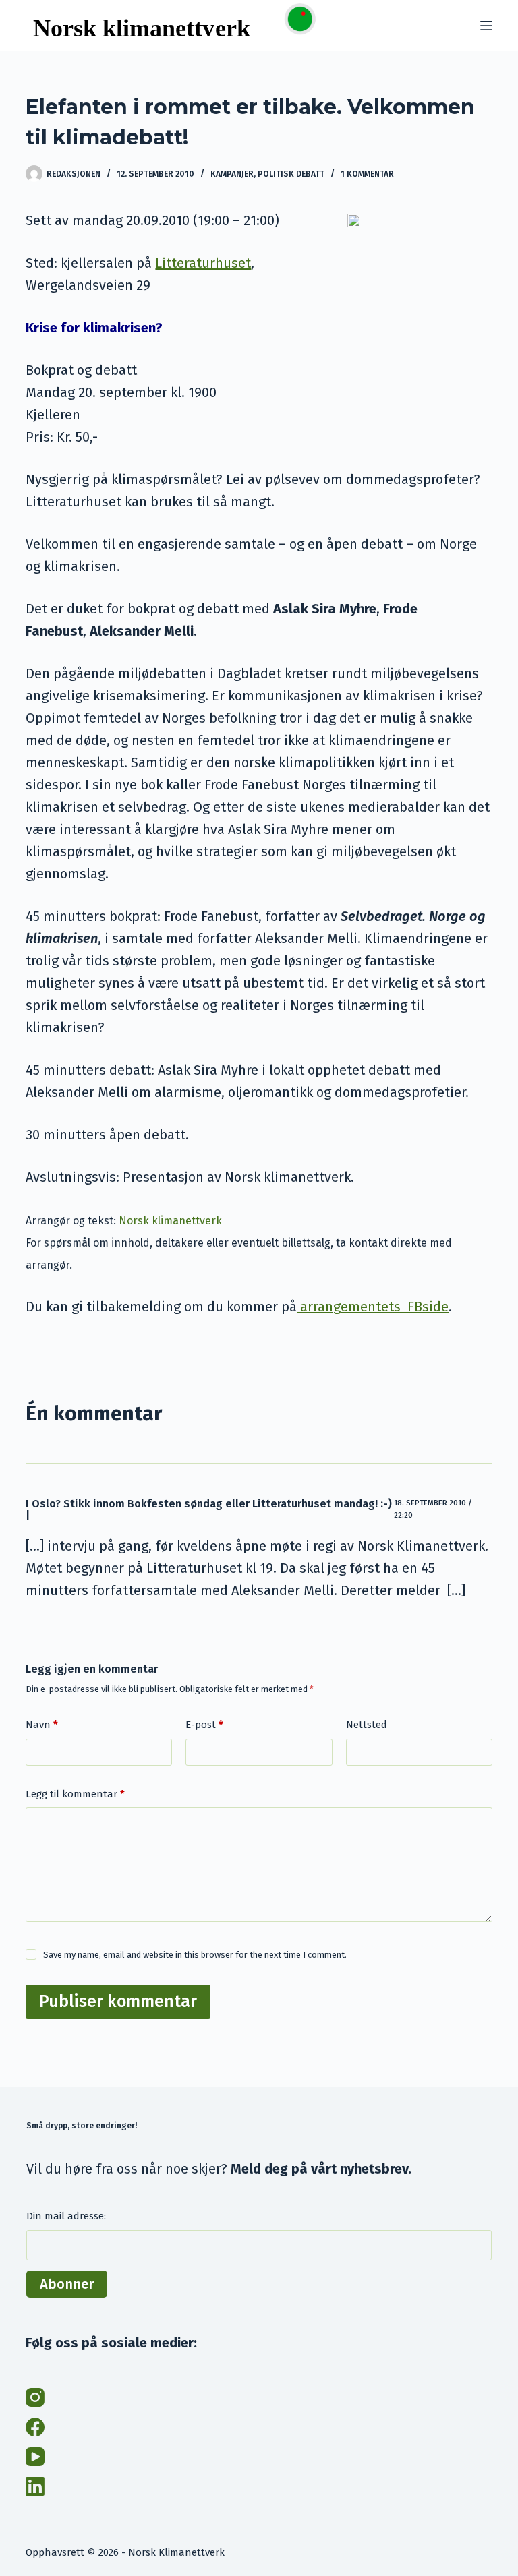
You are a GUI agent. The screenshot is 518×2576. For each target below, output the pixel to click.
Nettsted (367, 1725)
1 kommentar (367, 174)
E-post (204, 1725)
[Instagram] (35, 2397)
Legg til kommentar (75, 1794)
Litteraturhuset (203, 263)
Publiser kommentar (118, 2002)
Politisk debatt (291, 174)
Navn (42, 1725)
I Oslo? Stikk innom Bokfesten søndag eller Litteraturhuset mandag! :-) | (209, 1510)
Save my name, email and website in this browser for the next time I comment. (195, 1955)
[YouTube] (35, 2457)
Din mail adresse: (66, 2216)
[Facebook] (35, 2427)
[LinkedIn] (35, 2486)
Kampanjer (232, 174)
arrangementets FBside (373, 1307)
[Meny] (486, 26)
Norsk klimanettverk (170, 1221)
